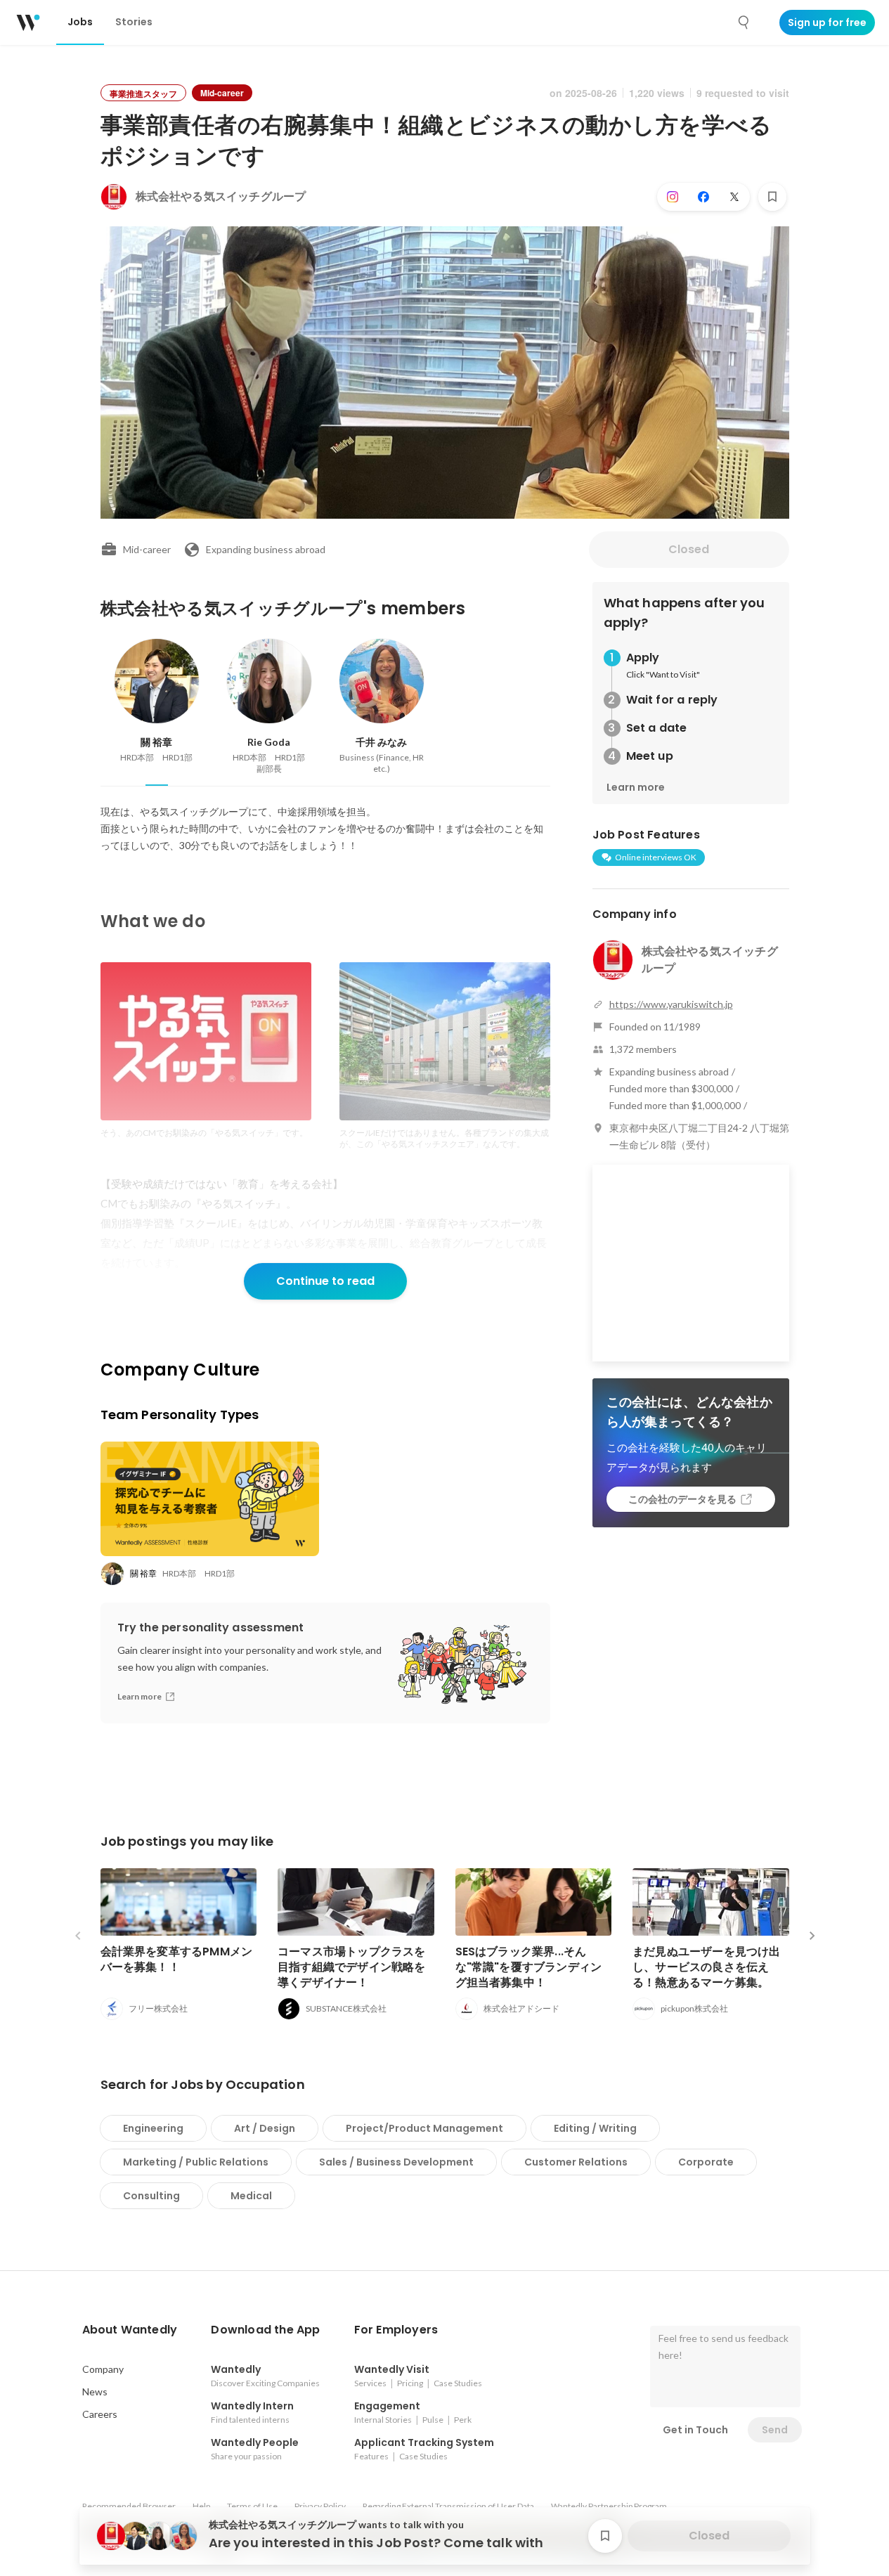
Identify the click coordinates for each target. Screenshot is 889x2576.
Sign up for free (827, 22)
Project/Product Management (424, 2128)
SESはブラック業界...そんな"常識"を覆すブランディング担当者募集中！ (529, 1967)
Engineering (153, 2128)
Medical (251, 2196)
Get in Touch (695, 2430)
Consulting (151, 2196)
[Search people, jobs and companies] (744, 22)
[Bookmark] (772, 197)
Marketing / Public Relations (196, 2162)
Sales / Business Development (396, 2162)
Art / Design (265, 2128)
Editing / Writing (595, 2128)
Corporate (706, 2162)
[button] (130, 2330)
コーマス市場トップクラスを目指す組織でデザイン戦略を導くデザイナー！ (352, 1967)
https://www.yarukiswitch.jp (671, 1004)
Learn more (636, 787)
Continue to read (325, 1281)
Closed (689, 549)
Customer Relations (576, 2162)
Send (775, 2430)
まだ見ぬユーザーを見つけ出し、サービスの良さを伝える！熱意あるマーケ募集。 (707, 1967)
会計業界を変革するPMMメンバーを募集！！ (177, 1959)
